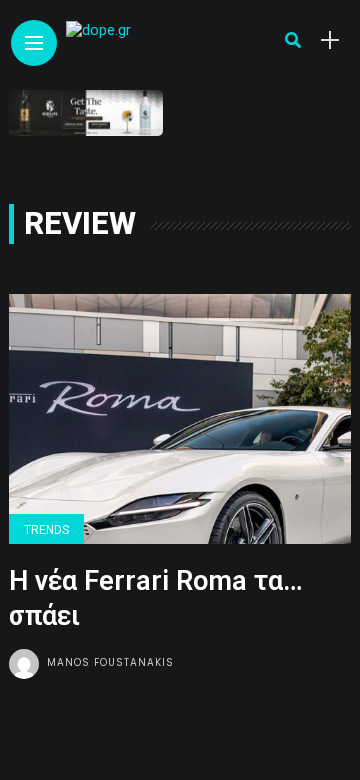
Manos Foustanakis (110, 662)
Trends (46, 530)
